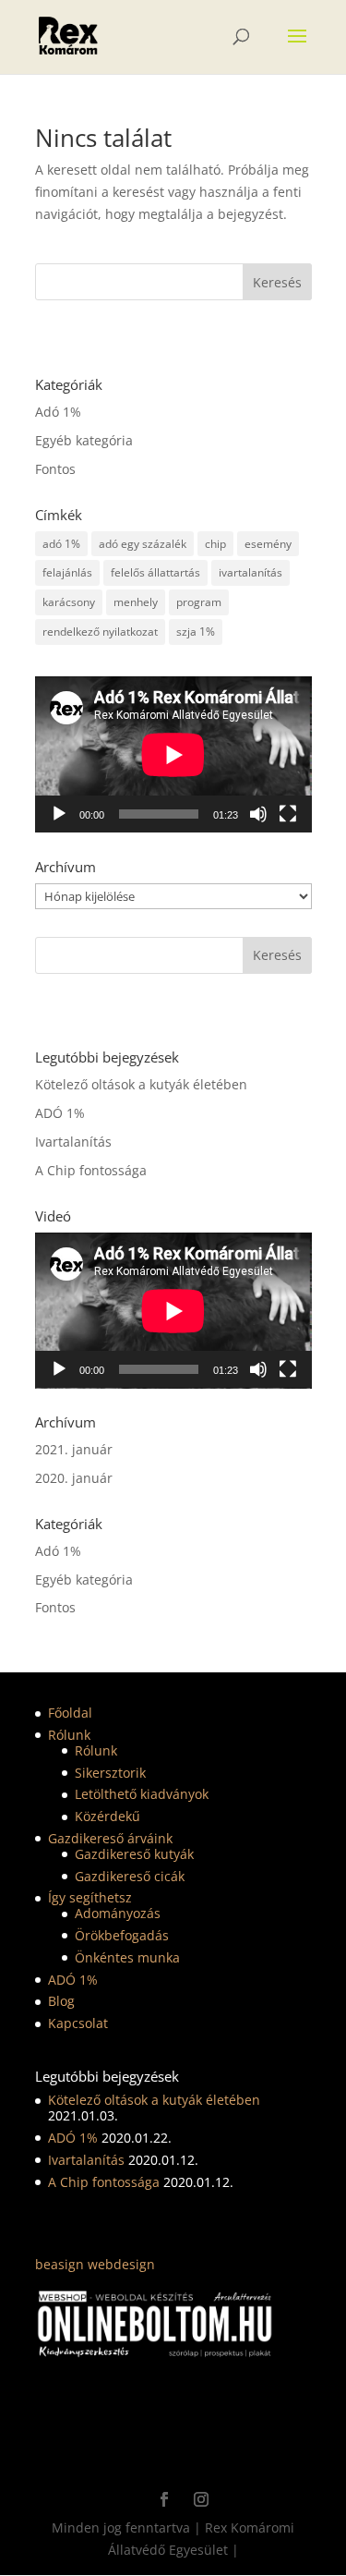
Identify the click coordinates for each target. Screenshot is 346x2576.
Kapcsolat (78, 2023)
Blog (61, 2001)
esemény (268, 544)
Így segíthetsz (90, 1897)
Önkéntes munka (127, 1957)
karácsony (69, 602)
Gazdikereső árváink (110, 1838)
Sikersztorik (110, 1773)
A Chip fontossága (91, 1170)
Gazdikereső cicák (130, 1876)
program (199, 602)
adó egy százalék (143, 544)
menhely (136, 602)
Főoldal (70, 1713)
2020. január (74, 1478)
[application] (173, 754)
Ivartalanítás (73, 1142)
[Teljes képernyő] (288, 814)
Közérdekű (107, 1816)
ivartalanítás (251, 572)
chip (215, 544)
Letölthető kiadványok (142, 1794)
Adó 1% (58, 412)
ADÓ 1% (60, 1113)
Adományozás (118, 1913)
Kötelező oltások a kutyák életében (141, 1084)
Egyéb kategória (84, 440)
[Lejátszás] (59, 814)
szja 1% (196, 632)
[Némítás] (258, 814)
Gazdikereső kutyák (134, 1854)
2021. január (74, 1449)
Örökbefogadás (122, 1935)
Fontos (55, 469)
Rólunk (69, 1735)
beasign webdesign (95, 2264)
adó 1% (61, 544)
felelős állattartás (155, 572)
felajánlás (67, 572)
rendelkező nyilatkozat (100, 632)
